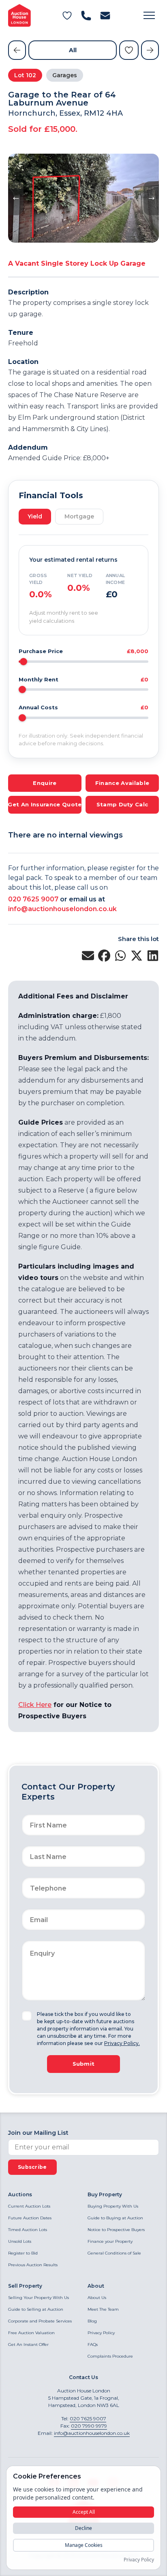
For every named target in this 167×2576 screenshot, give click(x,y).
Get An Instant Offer (28, 2344)
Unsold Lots (20, 2241)
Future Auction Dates (30, 2218)
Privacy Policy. (122, 2043)
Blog (92, 2321)
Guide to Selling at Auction (36, 2309)
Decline (83, 2528)
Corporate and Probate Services (40, 2321)
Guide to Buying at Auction (115, 2218)
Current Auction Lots (29, 2206)
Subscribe (32, 2167)
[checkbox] (27, 2016)
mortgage (79, 516)
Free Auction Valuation (31, 2333)
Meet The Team (103, 2309)
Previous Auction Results (33, 2265)
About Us (97, 2298)
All (73, 50)
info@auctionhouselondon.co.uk (62, 909)
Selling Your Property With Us (39, 2298)
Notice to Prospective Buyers (116, 2230)
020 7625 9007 (33, 899)
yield (35, 516)
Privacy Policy (101, 2333)
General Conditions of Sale (114, 2253)
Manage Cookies (84, 2545)
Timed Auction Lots (28, 2230)
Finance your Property (110, 2241)
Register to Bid (23, 2253)
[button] (149, 15)
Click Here (35, 1705)
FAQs (93, 2344)
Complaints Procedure (110, 2356)
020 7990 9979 (89, 2426)
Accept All (84, 2512)
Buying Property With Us (113, 2206)
